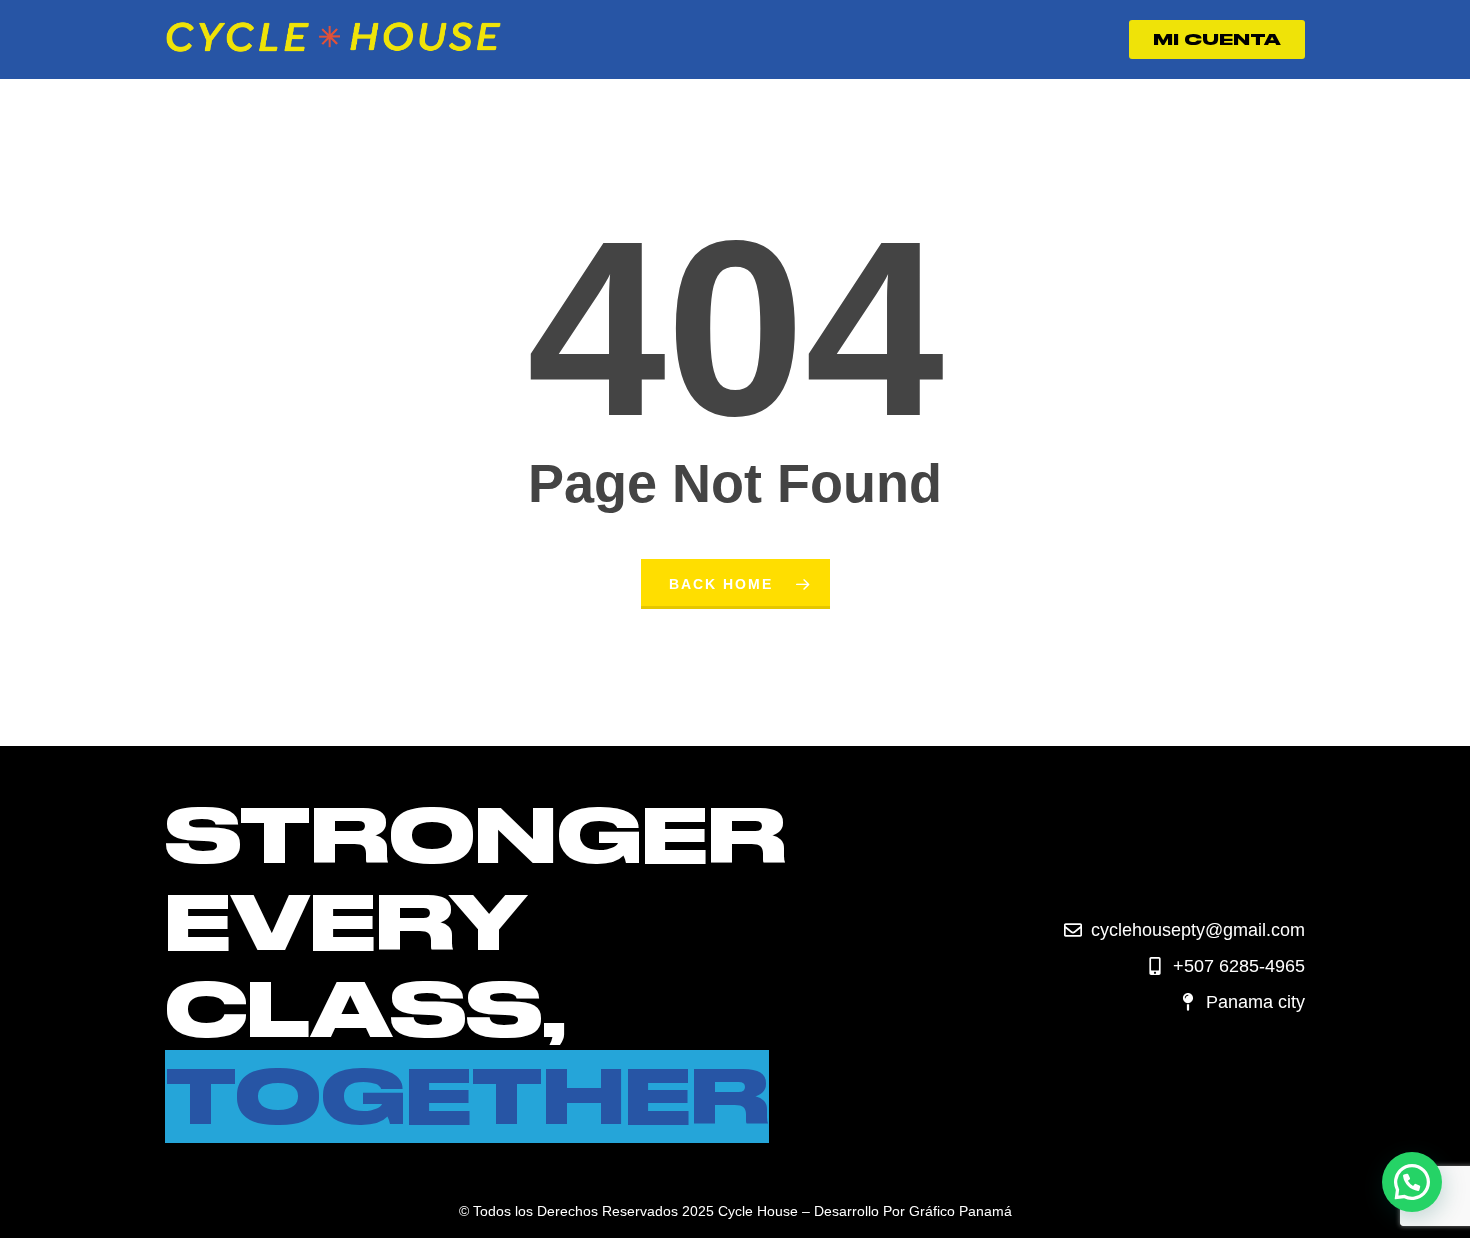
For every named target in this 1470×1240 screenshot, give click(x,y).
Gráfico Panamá (960, 1211)
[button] (1412, 1182)
